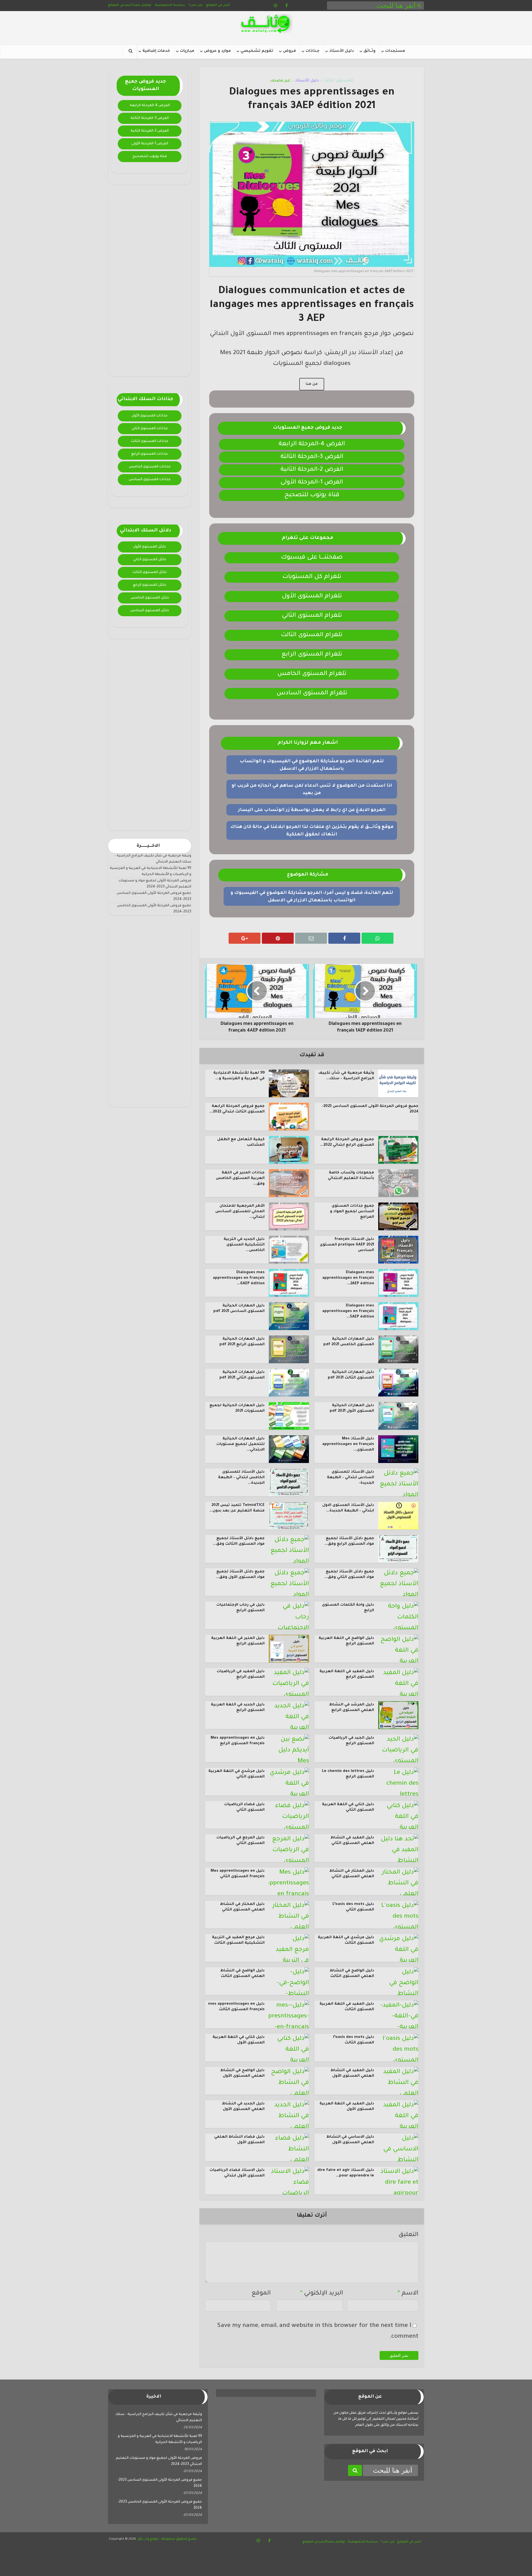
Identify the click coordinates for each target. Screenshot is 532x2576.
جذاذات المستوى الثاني (150, 429)
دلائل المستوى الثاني (150, 560)
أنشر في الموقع (120, 5)
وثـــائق (369, 51)
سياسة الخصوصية (170, 5)
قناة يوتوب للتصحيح (150, 157)
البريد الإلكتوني (322, 2294)
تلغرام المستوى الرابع (312, 655)
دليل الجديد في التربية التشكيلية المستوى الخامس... (244, 1245)
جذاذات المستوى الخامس (150, 467)
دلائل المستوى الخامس (150, 598)
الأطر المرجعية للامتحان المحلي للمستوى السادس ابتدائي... (240, 1212)
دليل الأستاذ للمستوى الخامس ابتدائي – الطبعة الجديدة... (241, 1478)
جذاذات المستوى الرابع (150, 454)
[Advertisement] (150, 285)
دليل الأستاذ (342, 51)
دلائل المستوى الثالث (150, 572)
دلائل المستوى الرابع (150, 585)
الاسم (408, 2294)
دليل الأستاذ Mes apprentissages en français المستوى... (348, 1444)
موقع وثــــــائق (148, 2539)
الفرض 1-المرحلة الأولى (150, 144)
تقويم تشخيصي (257, 51)
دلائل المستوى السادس (150, 611)
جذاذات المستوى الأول (150, 416)
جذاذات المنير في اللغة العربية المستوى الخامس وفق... (240, 1178)
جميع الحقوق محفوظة (178, 2539)
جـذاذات (313, 51)
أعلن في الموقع (218, 5)
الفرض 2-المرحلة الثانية (150, 131)
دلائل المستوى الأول (150, 547)
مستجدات (395, 51)
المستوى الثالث (338, 81)
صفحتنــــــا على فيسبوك (312, 558)
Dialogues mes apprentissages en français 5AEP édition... (348, 1311)
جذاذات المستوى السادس (150, 480)
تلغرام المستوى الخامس (312, 674)
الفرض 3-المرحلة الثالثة (150, 118)
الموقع (261, 2294)
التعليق (408, 2235)
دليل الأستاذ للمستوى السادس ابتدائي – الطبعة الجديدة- (351, 1478)
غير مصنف (280, 81)
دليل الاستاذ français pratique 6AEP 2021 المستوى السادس (347, 1245)
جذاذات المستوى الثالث (150, 441)
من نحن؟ (196, 5)
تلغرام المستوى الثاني (312, 616)
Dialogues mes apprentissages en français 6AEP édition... (239, 1278)
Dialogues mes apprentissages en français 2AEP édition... (348, 1278)
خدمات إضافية (156, 51)
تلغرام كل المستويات (312, 577)
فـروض (289, 51)
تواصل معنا (142, 5)
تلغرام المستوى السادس (312, 694)
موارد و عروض (217, 51)
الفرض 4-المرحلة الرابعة (150, 106)
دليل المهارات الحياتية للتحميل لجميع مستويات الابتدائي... (241, 1444)
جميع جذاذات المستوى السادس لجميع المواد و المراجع (352, 1212)
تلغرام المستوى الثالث (312, 635)
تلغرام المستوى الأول (312, 597)
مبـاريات (187, 51)
